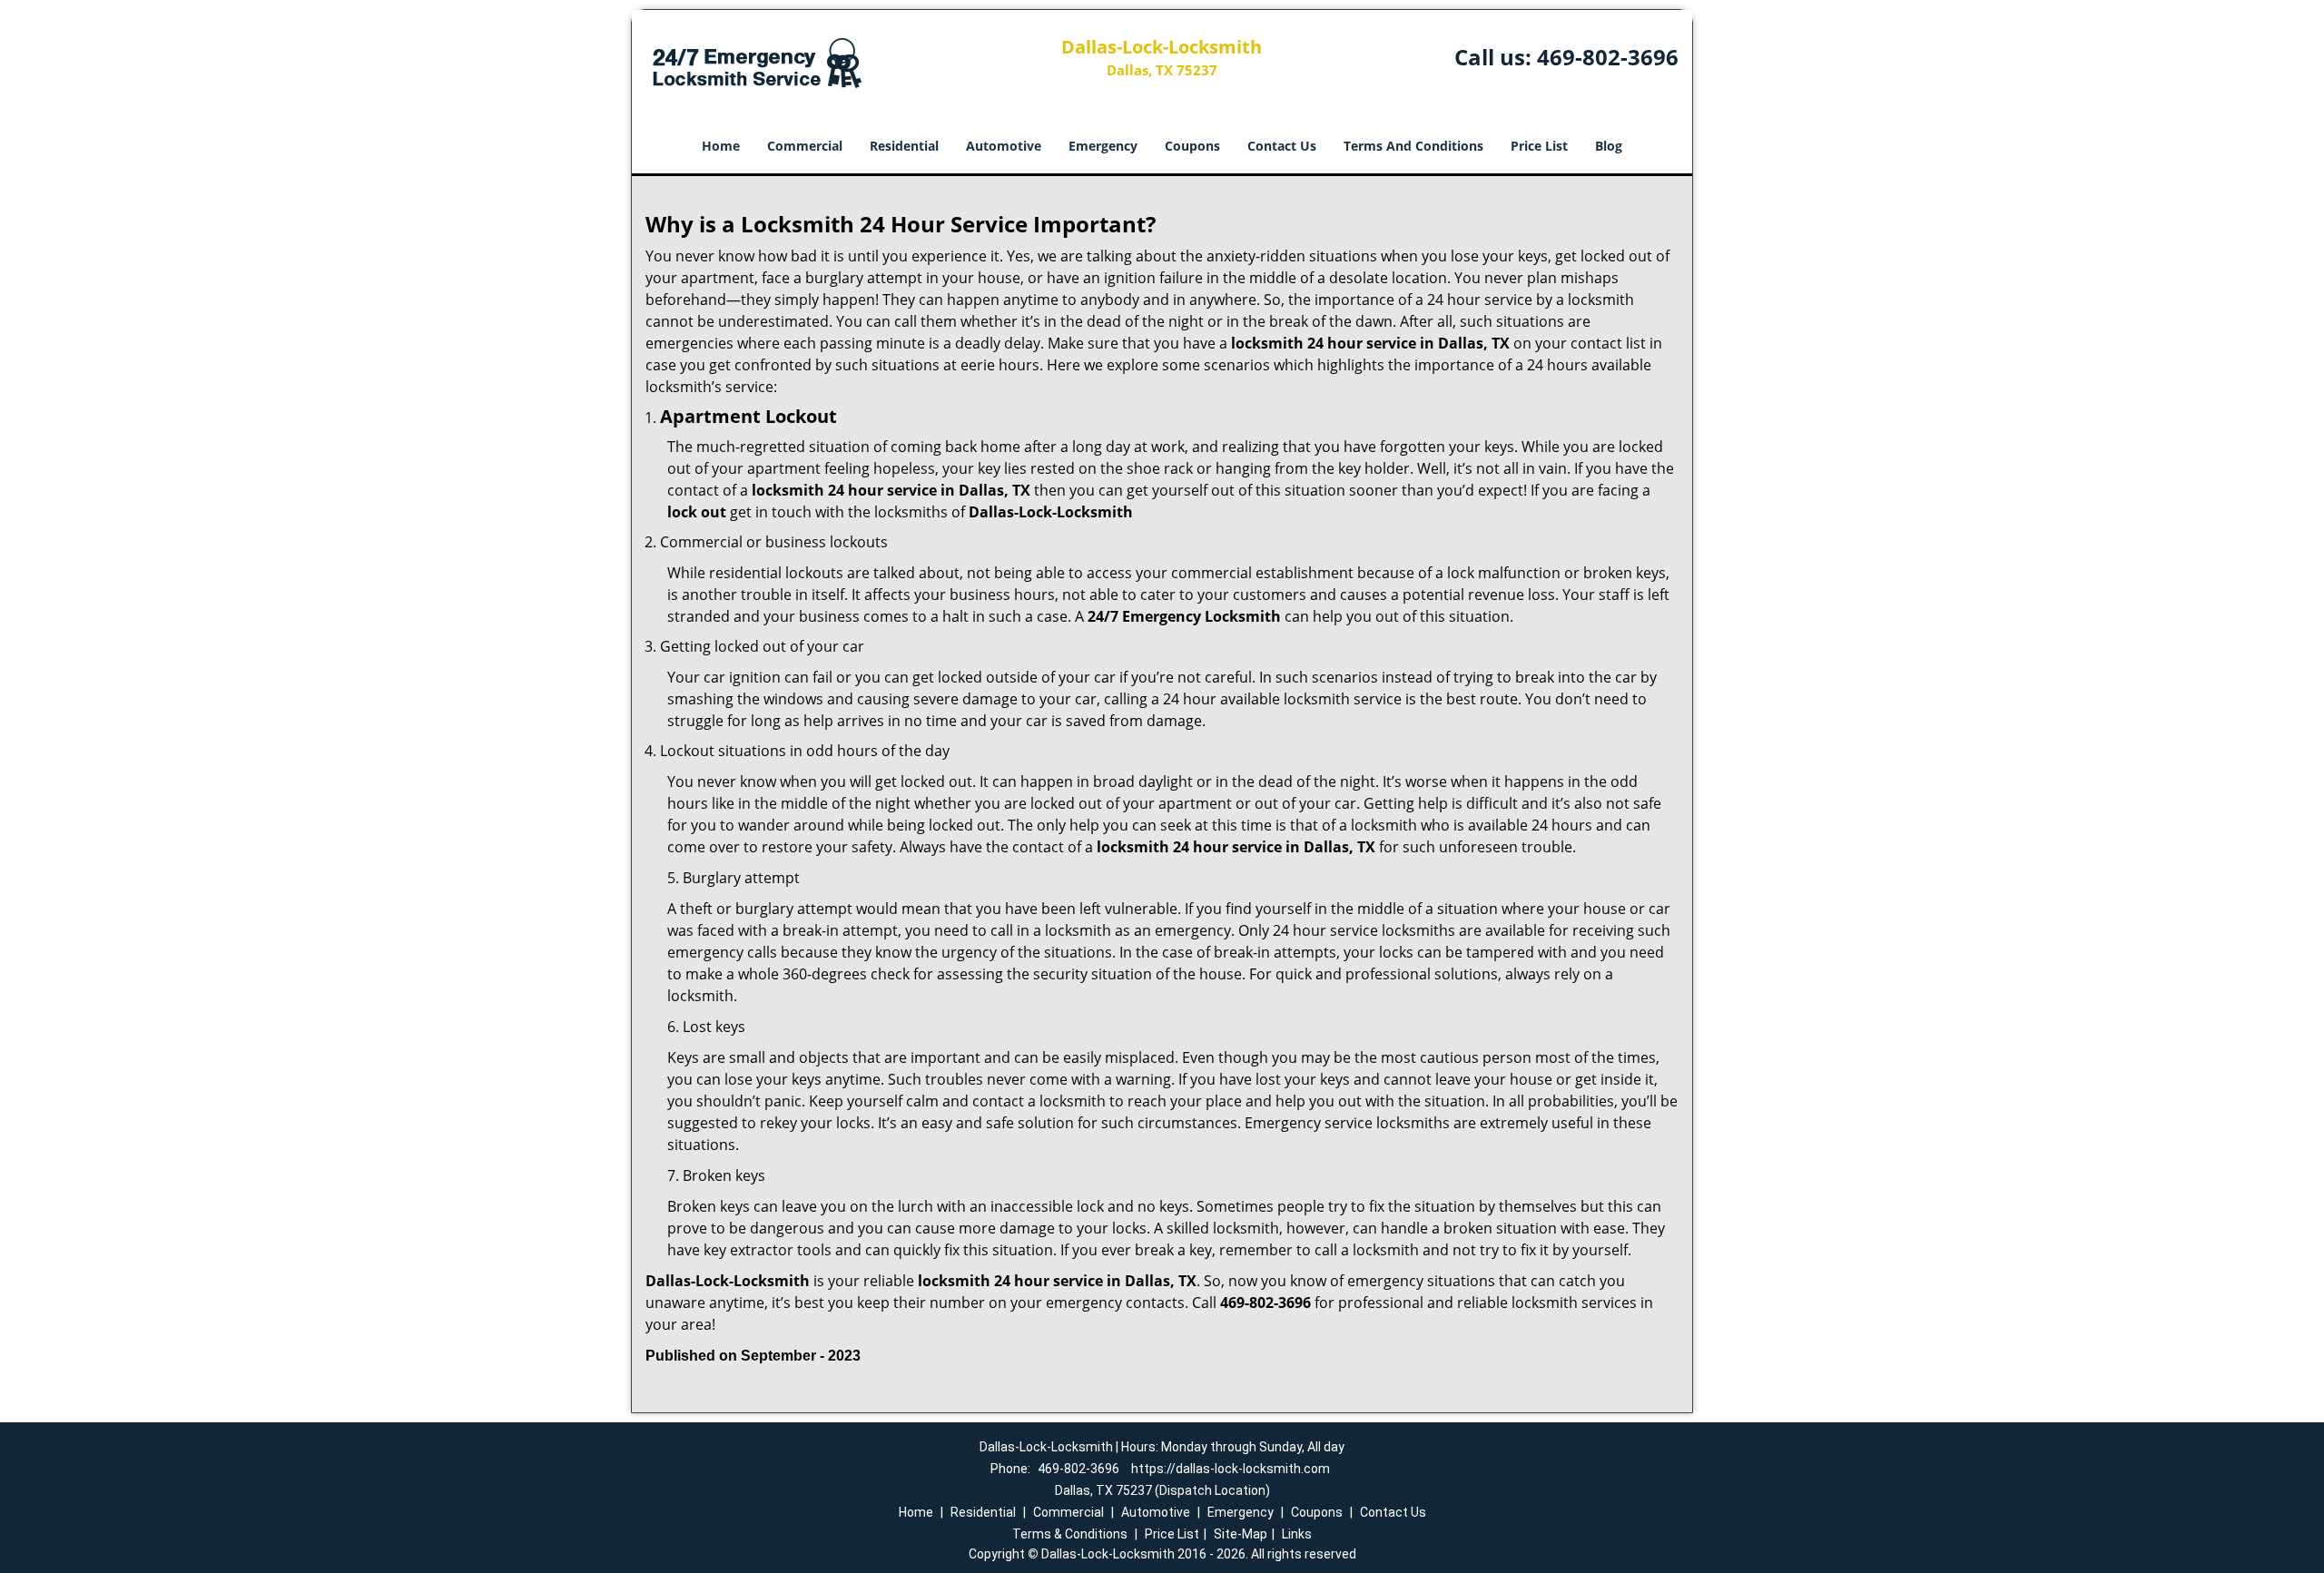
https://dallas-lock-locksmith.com (1231, 1469)
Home (721, 146)
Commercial (805, 146)
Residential (904, 146)
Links (1297, 1534)
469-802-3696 (1608, 57)
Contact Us (1282, 146)
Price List (1539, 146)
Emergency (1103, 146)
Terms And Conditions (1413, 146)
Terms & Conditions (1070, 1534)
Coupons (1192, 146)
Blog (1609, 146)
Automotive (1004, 146)
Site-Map (1241, 1534)
